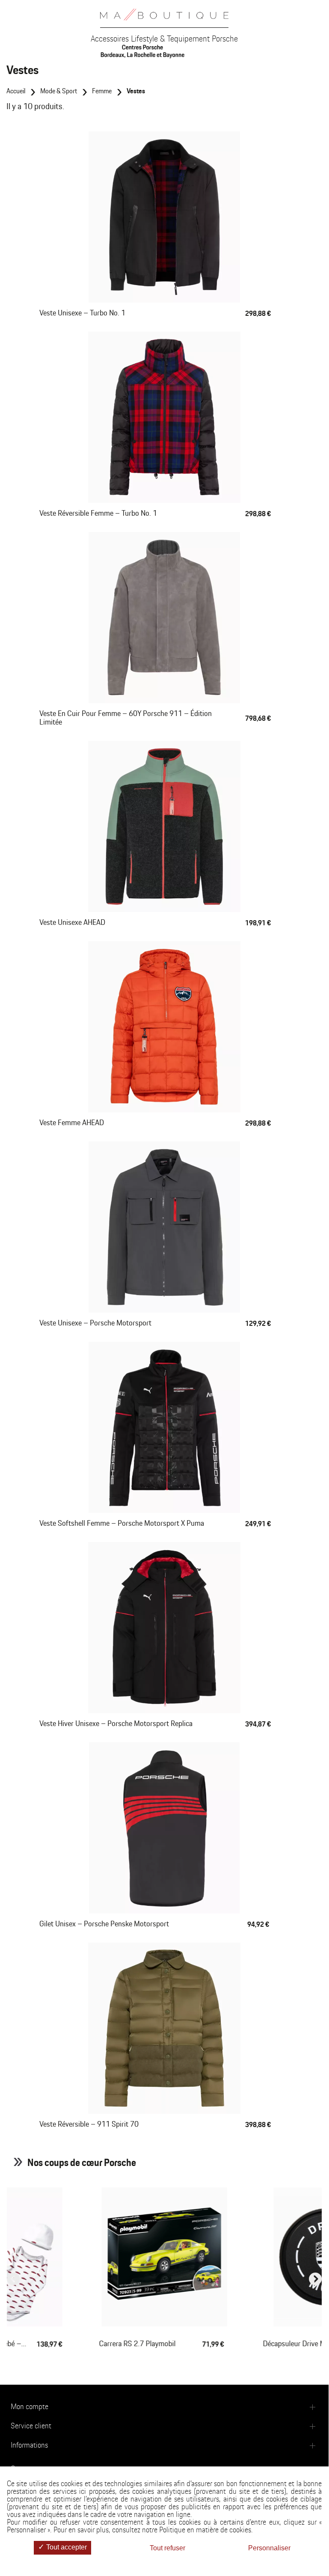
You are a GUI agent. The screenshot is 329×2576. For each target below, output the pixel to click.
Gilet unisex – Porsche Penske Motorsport (104, 1924)
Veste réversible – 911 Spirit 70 (89, 2124)
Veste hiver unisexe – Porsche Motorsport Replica (116, 1724)
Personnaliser (269, 2548)
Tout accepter (66, 2547)
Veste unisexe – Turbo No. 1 (82, 313)
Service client (31, 2426)
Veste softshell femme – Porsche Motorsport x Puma (122, 1524)
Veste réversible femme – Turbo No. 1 (98, 514)
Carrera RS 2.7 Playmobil (138, 2344)
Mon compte (30, 2407)
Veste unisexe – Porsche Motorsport (95, 1323)
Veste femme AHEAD (72, 1123)
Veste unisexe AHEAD (72, 923)
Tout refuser (167, 2548)
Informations (29, 2445)
